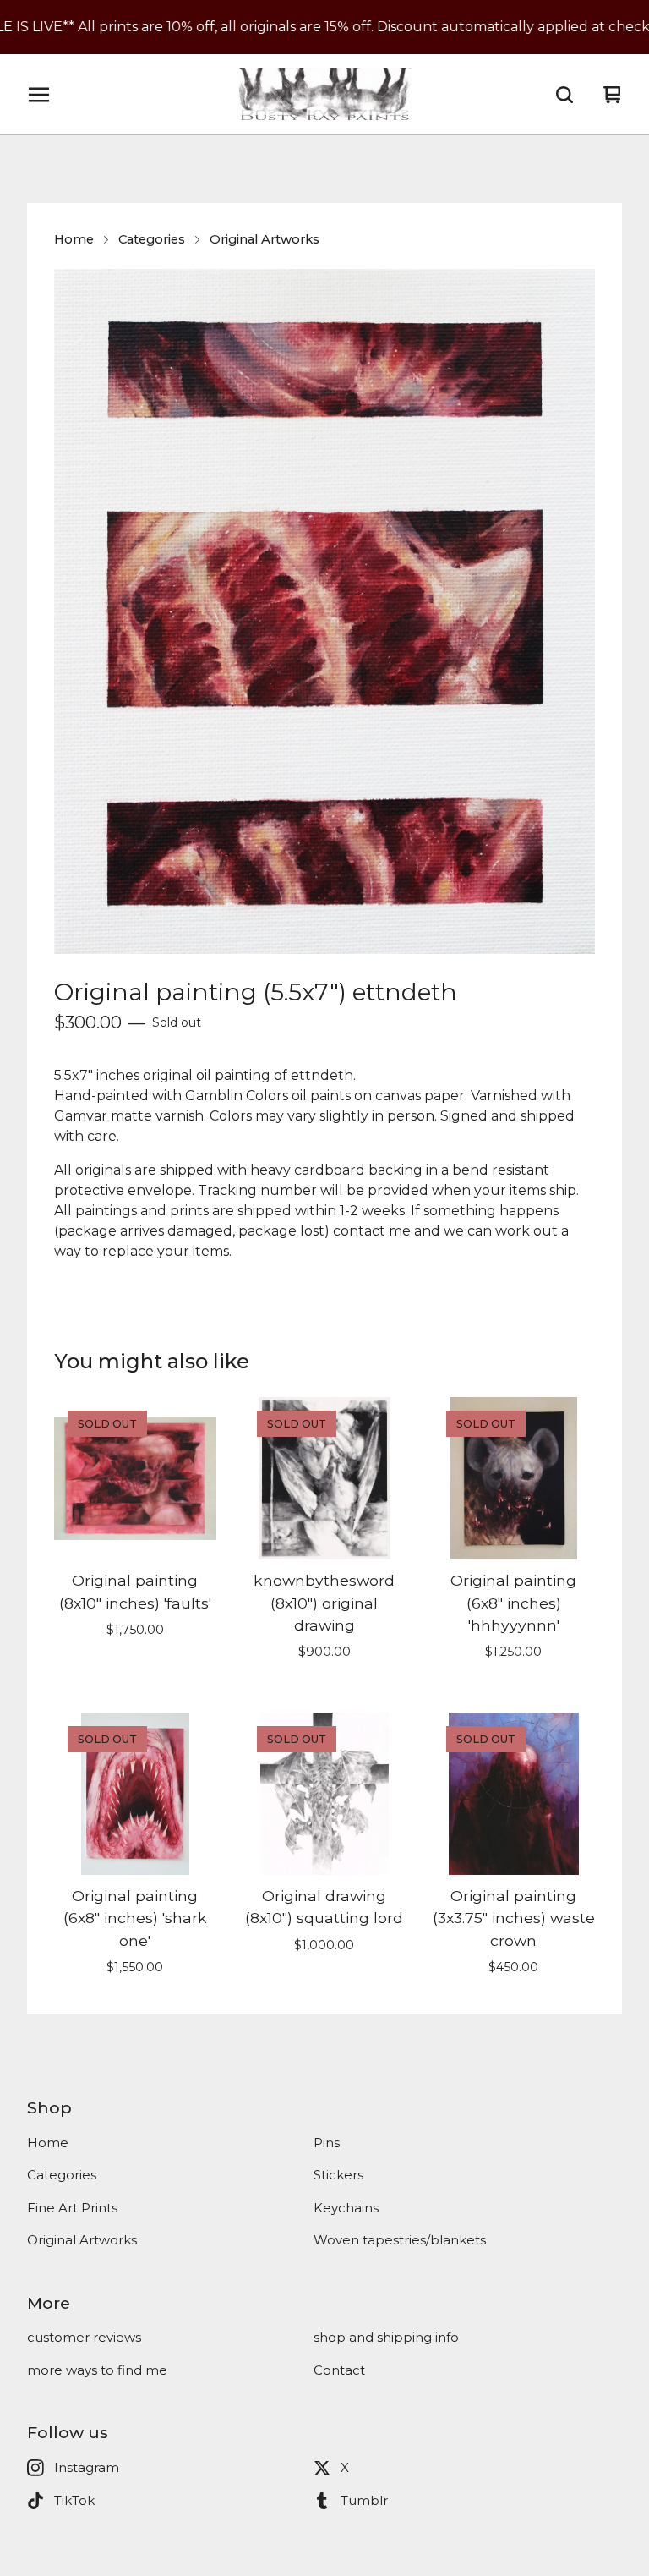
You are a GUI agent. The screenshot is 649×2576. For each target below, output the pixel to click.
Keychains (346, 2208)
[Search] (564, 95)
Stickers (338, 2175)
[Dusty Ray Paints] (324, 95)
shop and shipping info (386, 2337)
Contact (339, 2370)
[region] (324, 27)
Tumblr (364, 2500)
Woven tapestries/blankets (400, 2240)
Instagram (87, 2467)
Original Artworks (265, 239)
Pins (327, 2143)
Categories (152, 239)
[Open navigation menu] (39, 95)
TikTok (74, 2500)
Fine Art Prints (72, 2208)
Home (74, 239)
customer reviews (84, 2337)
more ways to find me (97, 2370)
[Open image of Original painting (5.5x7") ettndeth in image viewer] (324, 611)
